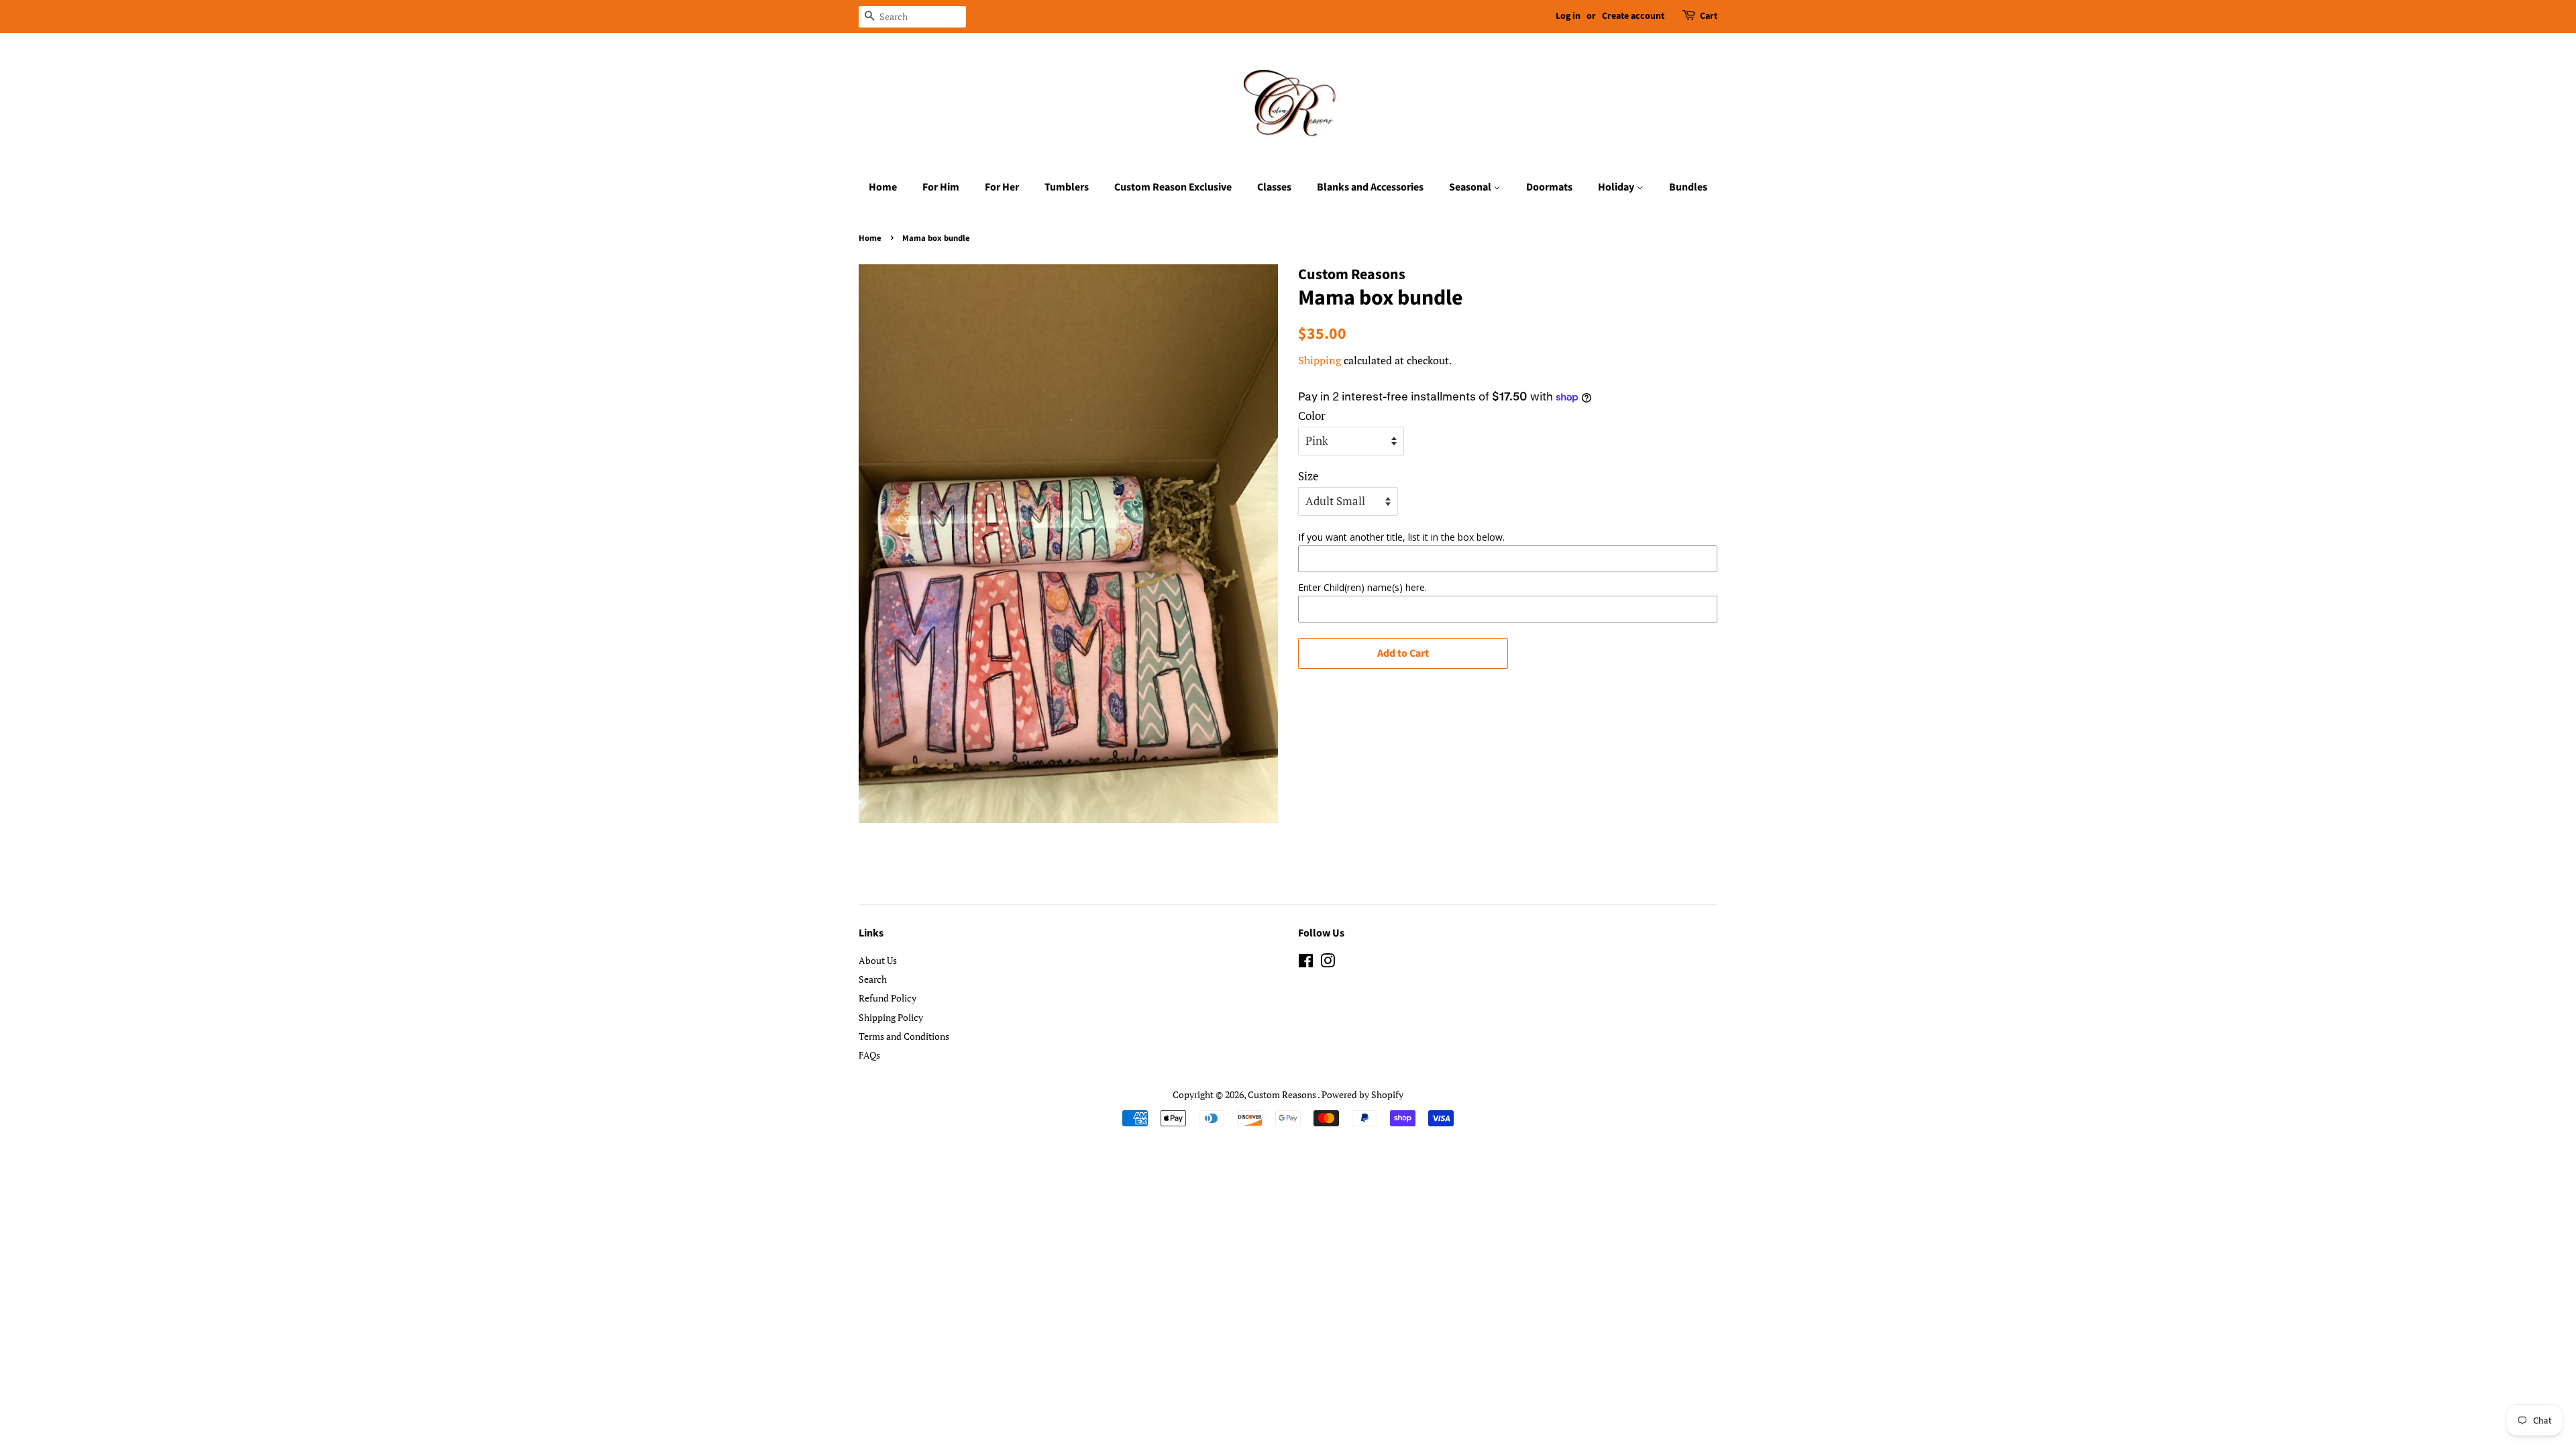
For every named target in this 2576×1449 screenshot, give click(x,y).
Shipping (1320, 360)
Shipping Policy (891, 1017)
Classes (1274, 187)
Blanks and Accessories (1370, 187)
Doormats (1549, 187)
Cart (1709, 16)
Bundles (1688, 187)
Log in (1568, 16)
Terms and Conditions (904, 1036)
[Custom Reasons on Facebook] (1306, 963)
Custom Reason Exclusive (1173, 187)
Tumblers (1067, 187)
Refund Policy (888, 998)
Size (1308, 476)
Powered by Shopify (1362, 1094)
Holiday (1617, 187)
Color (1312, 416)
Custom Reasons (1283, 1094)
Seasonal (1471, 187)
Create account (1633, 16)
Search (873, 979)
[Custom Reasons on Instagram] (1328, 963)
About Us (878, 960)
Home (883, 187)
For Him (941, 187)
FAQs (869, 1055)
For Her (1002, 187)
